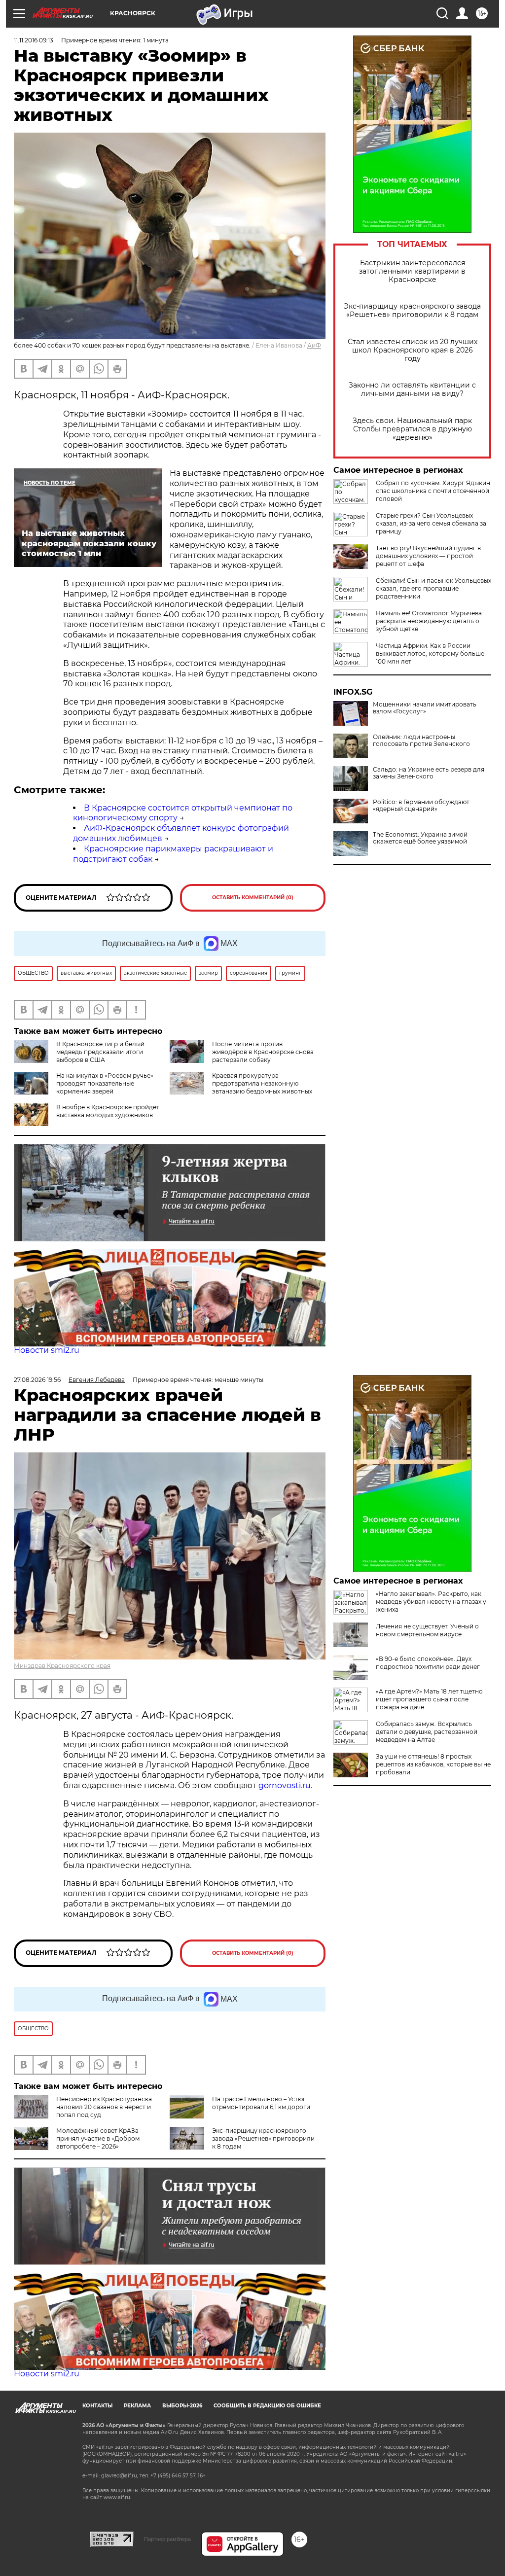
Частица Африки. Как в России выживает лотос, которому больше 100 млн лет (430, 653)
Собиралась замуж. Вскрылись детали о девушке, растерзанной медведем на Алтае (427, 1732)
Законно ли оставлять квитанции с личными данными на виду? (412, 389)
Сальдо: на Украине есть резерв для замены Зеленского (429, 773)
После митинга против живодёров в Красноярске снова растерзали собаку (263, 1052)
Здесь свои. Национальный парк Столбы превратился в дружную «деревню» (412, 429)
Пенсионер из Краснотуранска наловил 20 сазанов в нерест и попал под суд (104, 2107)
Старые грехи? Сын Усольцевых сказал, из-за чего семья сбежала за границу (431, 523)
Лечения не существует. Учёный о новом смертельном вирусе (427, 1630)
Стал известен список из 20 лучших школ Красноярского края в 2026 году (413, 350)
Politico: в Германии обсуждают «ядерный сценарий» (421, 806)
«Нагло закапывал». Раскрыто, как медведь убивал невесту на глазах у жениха (431, 1602)
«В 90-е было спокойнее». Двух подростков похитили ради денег (428, 1663)
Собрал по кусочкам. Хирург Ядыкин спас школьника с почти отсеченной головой (433, 491)
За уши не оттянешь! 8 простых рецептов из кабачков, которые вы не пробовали (433, 1764)
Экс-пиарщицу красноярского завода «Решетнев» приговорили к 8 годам (412, 311)
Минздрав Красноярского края (62, 1666)
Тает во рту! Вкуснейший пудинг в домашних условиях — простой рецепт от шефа (428, 556)
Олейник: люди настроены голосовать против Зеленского (421, 741)
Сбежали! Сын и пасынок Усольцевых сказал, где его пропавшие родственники (433, 588)
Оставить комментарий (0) (253, 898)
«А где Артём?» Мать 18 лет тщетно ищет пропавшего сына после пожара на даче (429, 1699)
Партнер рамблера (167, 2539)
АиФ (314, 345)
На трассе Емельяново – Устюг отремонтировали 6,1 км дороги (261, 2103)
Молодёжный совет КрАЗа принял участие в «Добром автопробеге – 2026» (98, 2138)
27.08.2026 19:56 (37, 1380)
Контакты (97, 2406)
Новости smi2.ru (47, 1350)
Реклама (137, 2406)
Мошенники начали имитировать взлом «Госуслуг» (425, 708)
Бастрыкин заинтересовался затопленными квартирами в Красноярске (412, 271)
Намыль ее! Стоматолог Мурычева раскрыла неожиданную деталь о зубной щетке (429, 621)
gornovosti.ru (285, 1785)
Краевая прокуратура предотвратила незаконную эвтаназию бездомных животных (262, 1083)
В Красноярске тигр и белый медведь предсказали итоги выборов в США (100, 1052)
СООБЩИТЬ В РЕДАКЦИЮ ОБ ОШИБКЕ (267, 2406)
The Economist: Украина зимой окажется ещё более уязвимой (420, 838)
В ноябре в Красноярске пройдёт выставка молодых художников (108, 1111)
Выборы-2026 (182, 2406)
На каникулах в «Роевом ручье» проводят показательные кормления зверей (105, 1083)
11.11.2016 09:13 (34, 40)
